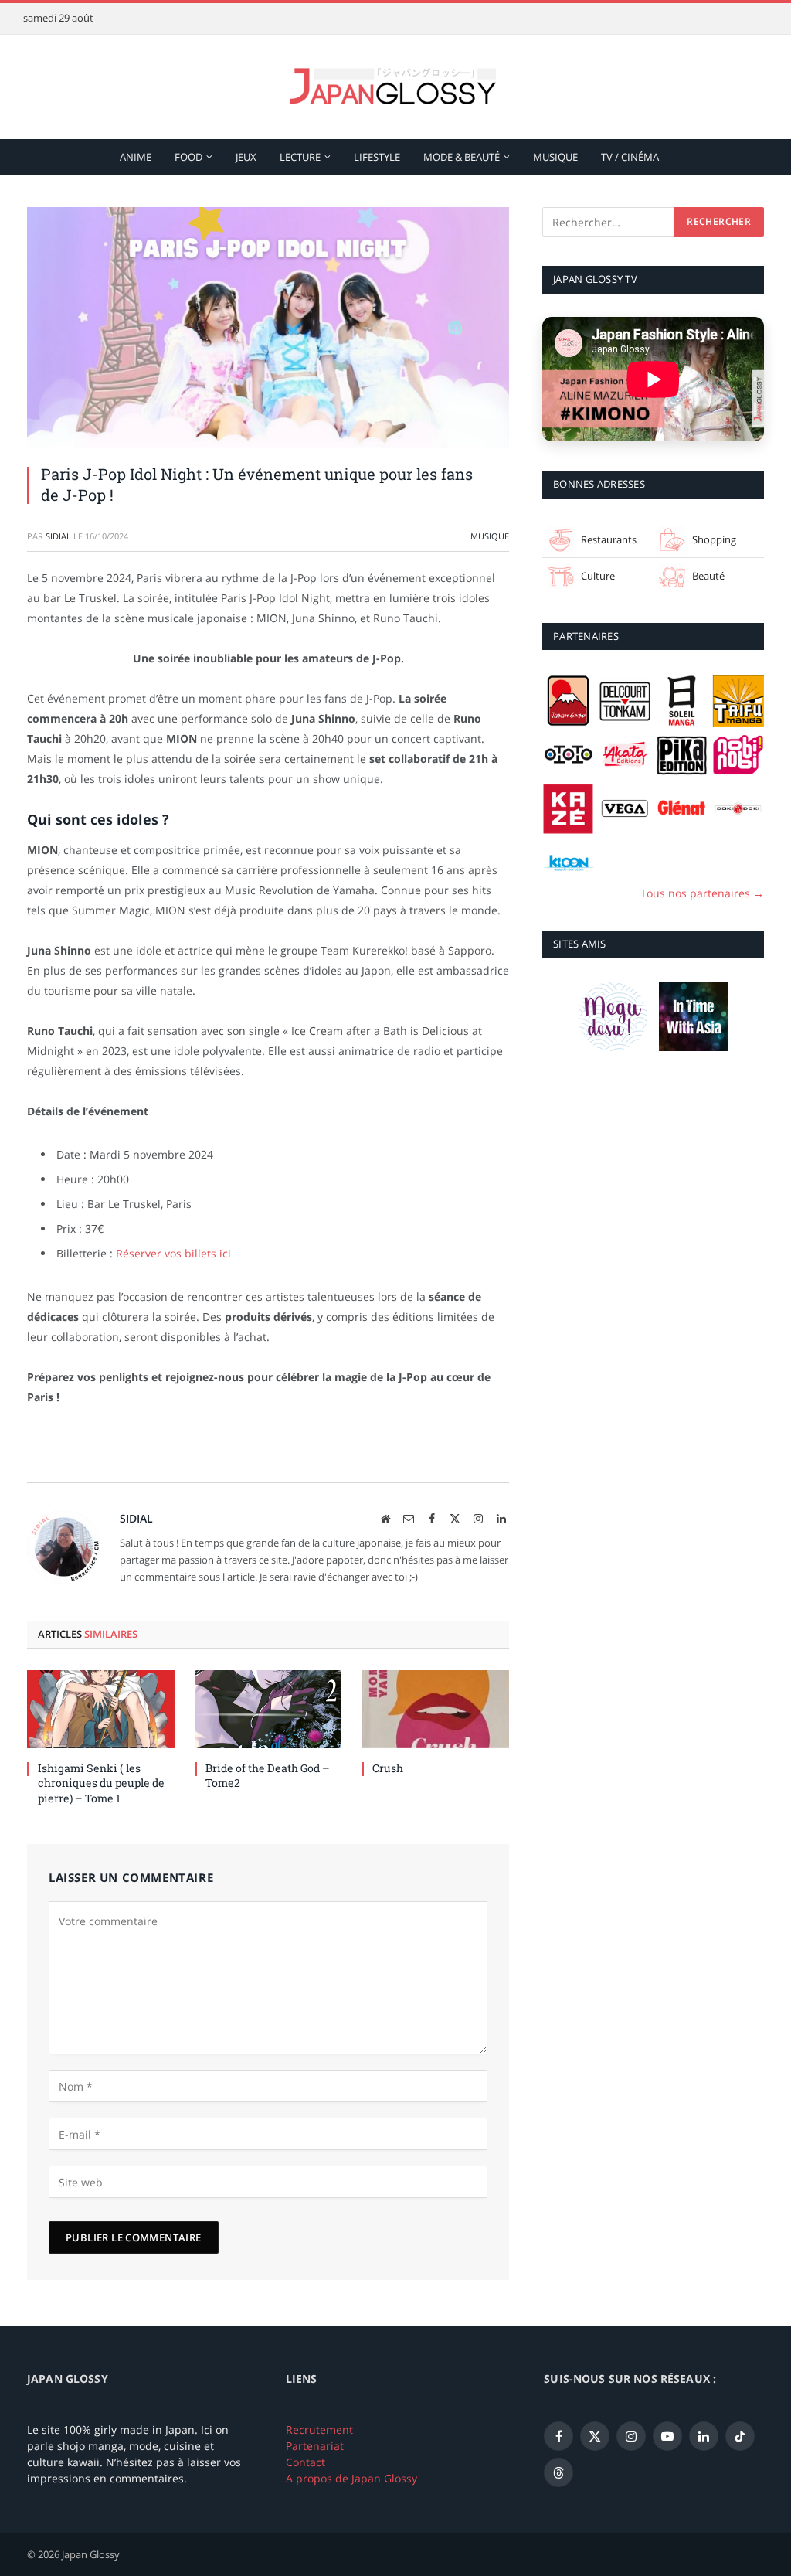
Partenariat (315, 2446)
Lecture (300, 157)
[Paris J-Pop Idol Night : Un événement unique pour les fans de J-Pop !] (268, 328)
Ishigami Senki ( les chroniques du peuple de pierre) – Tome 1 (101, 1783)
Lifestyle (377, 157)
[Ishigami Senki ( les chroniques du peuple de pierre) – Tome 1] (101, 1709)
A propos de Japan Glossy (351, 2478)
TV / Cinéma (630, 157)
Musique (555, 157)
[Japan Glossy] (395, 87)
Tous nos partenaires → (702, 893)
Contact (306, 2462)
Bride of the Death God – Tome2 (268, 1775)
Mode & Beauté (462, 157)
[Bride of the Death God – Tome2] (268, 1709)
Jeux (246, 157)
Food (188, 157)
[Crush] (435, 1709)
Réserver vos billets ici (173, 1253)
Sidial (58, 536)
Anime (136, 157)
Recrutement (319, 2430)
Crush (388, 1768)
